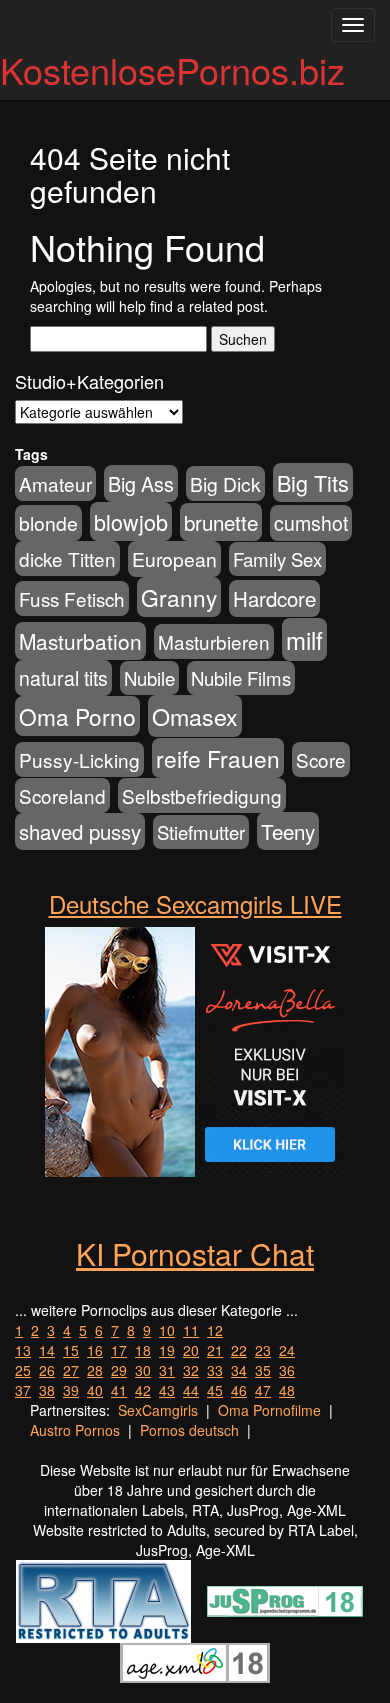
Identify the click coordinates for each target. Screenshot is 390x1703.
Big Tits (313, 482)
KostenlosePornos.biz (172, 69)
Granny (179, 597)
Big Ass (141, 483)
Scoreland (62, 795)
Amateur (55, 483)
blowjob (131, 521)
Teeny (288, 831)
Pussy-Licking (79, 759)
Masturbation (80, 641)
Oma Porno (77, 716)
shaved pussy (80, 831)
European (174, 559)
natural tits (63, 678)
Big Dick (225, 483)
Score (321, 759)
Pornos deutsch (189, 1430)
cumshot (311, 523)
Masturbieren (214, 641)
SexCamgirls (158, 1410)
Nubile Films (241, 678)
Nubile (149, 678)
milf (304, 639)
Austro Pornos (75, 1430)
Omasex (195, 716)
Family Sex (277, 559)
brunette (221, 522)
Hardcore (274, 598)
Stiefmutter (201, 832)
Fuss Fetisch (72, 598)
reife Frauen (218, 758)
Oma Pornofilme (269, 1410)
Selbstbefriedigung (202, 795)
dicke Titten (67, 558)
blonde (48, 523)
